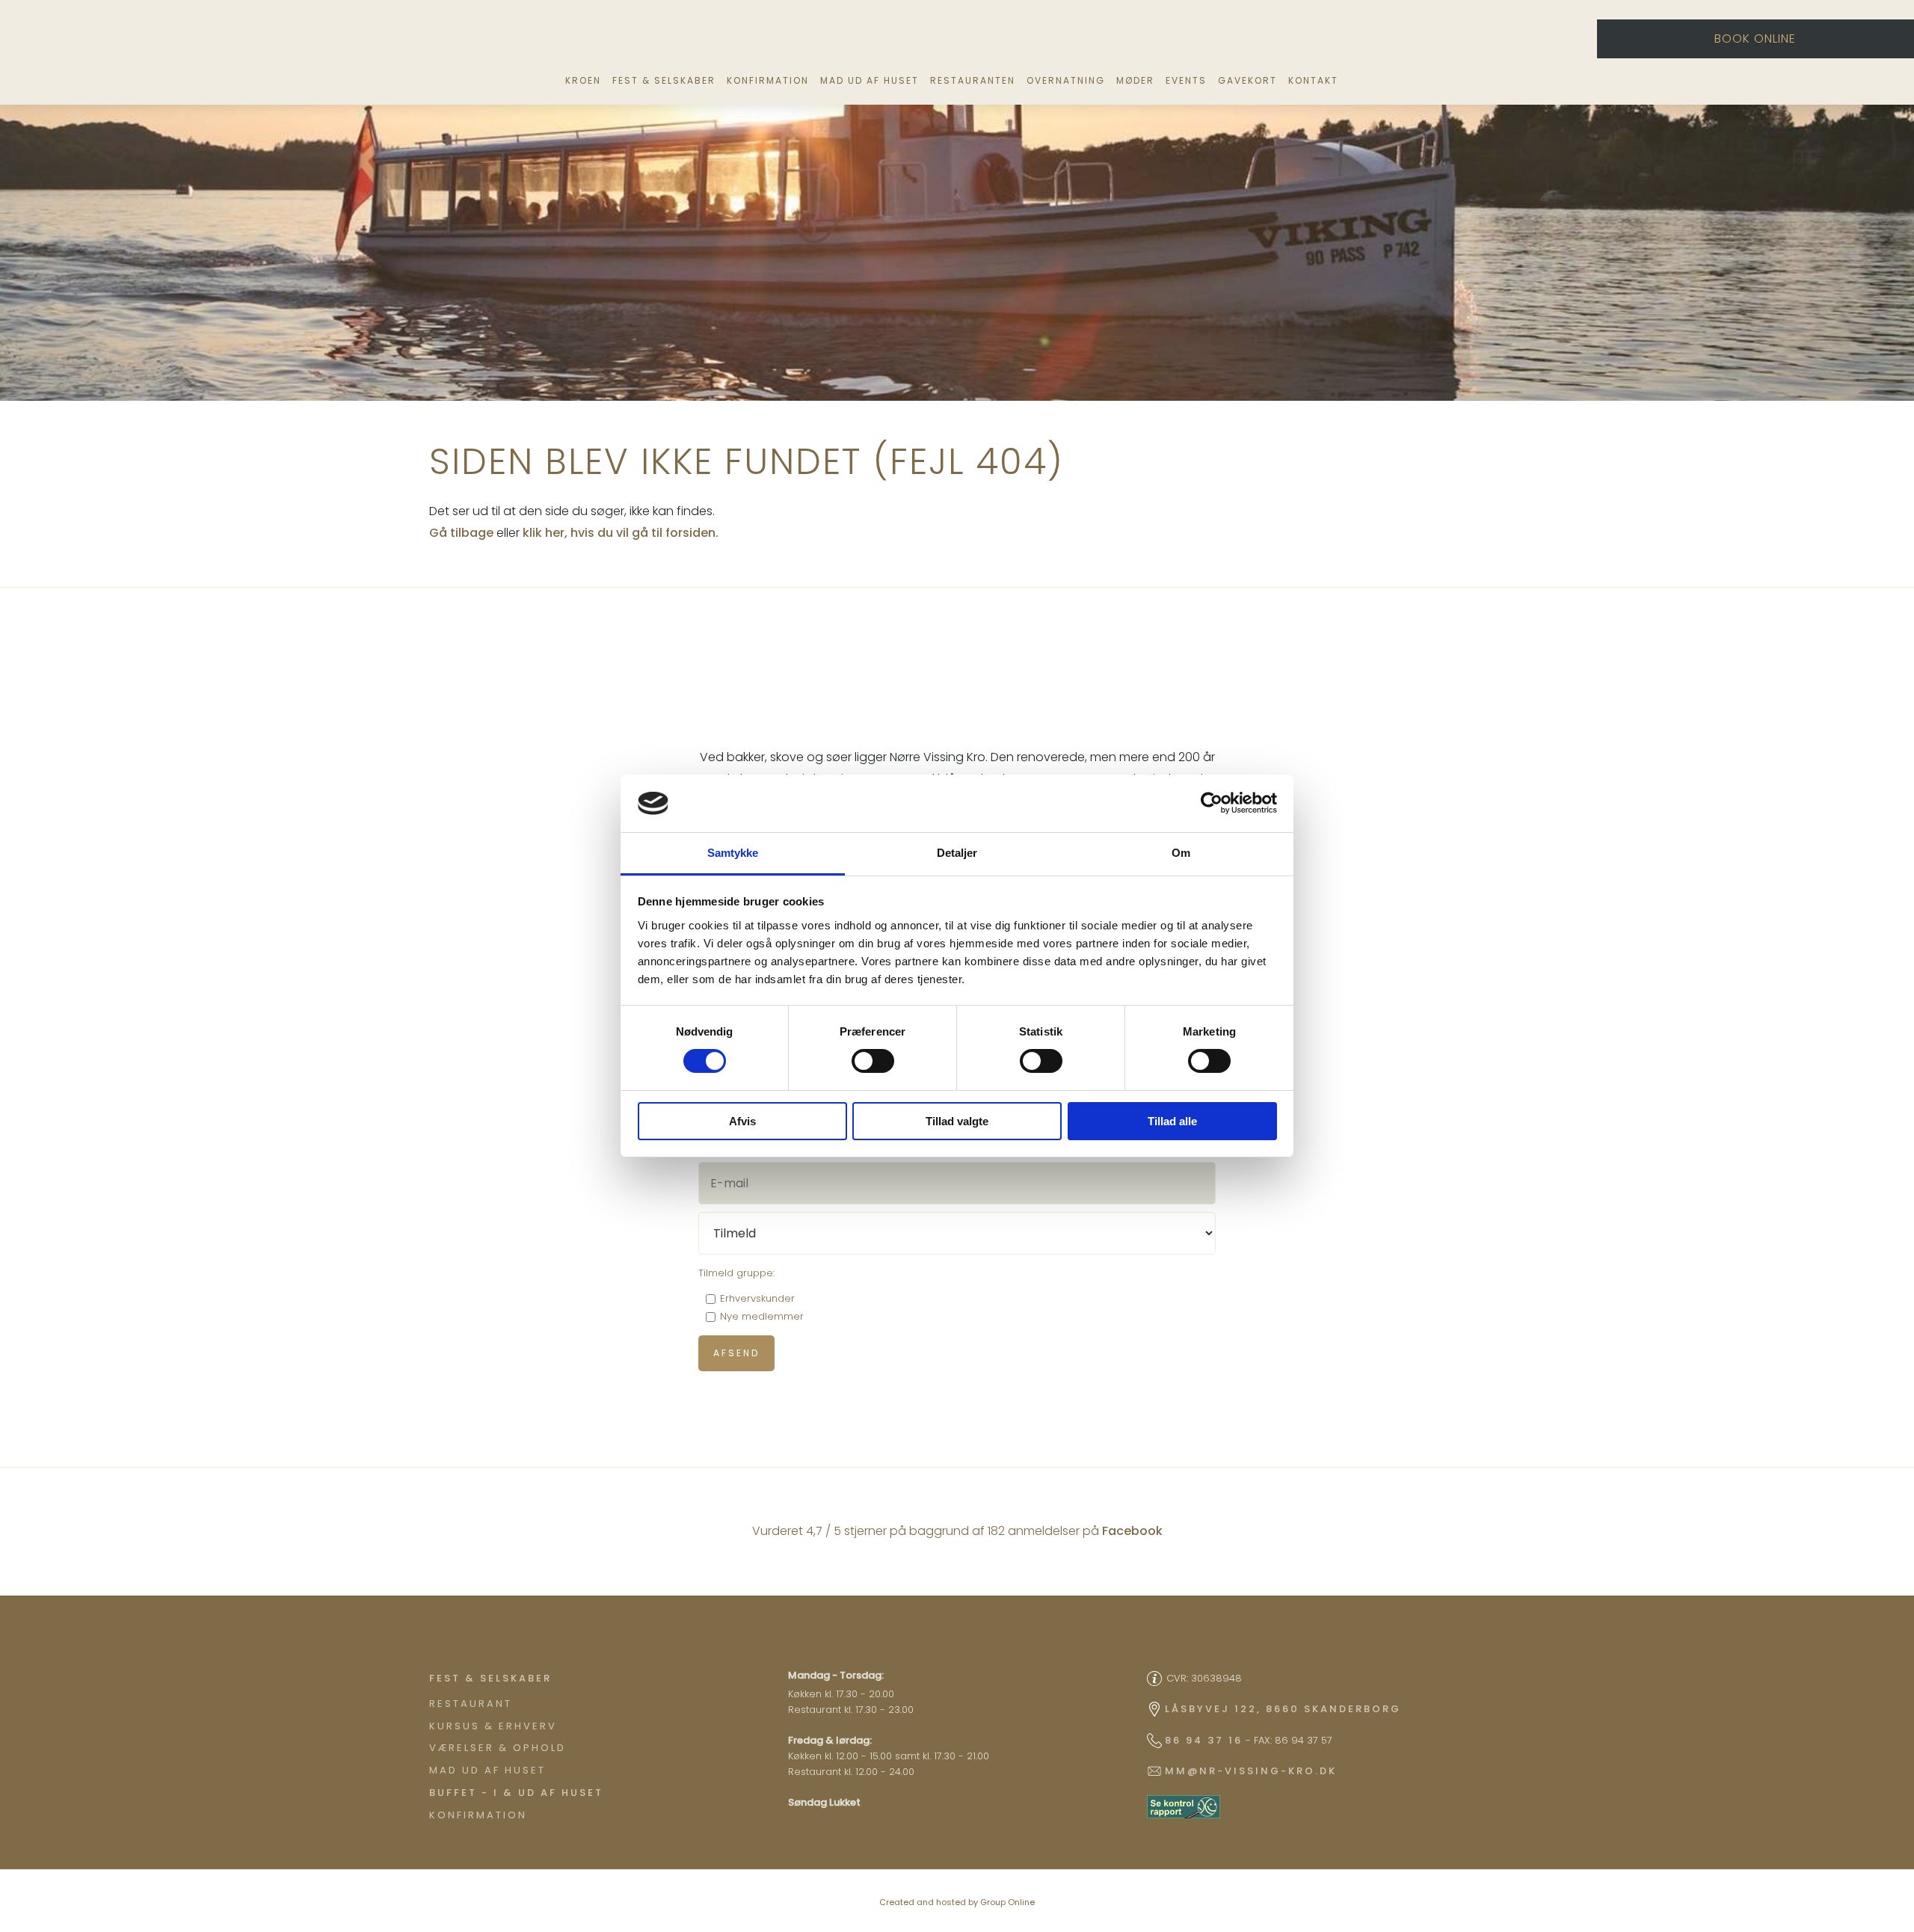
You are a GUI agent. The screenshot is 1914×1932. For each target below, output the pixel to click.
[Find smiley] (1184, 1807)
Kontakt (1313, 80)
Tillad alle (1172, 1121)
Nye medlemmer (762, 1316)
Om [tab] (1181, 853)
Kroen (583, 80)
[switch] (873, 1061)
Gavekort (1247, 80)
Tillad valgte (957, 1121)
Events (1186, 80)
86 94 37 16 (1204, 1740)
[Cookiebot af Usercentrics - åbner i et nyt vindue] (1212, 803)
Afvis (742, 1121)
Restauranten (973, 80)
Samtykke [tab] (733, 853)
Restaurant (471, 1704)
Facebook (1132, 1531)
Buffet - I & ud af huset (516, 1793)
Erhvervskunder (757, 1298)
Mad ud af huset (870, 80)
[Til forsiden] (963, 40)
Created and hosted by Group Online (957, 1902)
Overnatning (1066, 80)
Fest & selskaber (664, 80)
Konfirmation (768, 80)
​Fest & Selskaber (490, 1678)
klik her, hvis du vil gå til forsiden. (621, 533)
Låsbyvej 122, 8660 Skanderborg (1283, 1709)
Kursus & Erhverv (493, 1726)
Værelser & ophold (498, 1748)
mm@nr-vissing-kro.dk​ (1251, 1771)
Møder (1135, 80)
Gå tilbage (461, 533)
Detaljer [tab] (957, 853)
